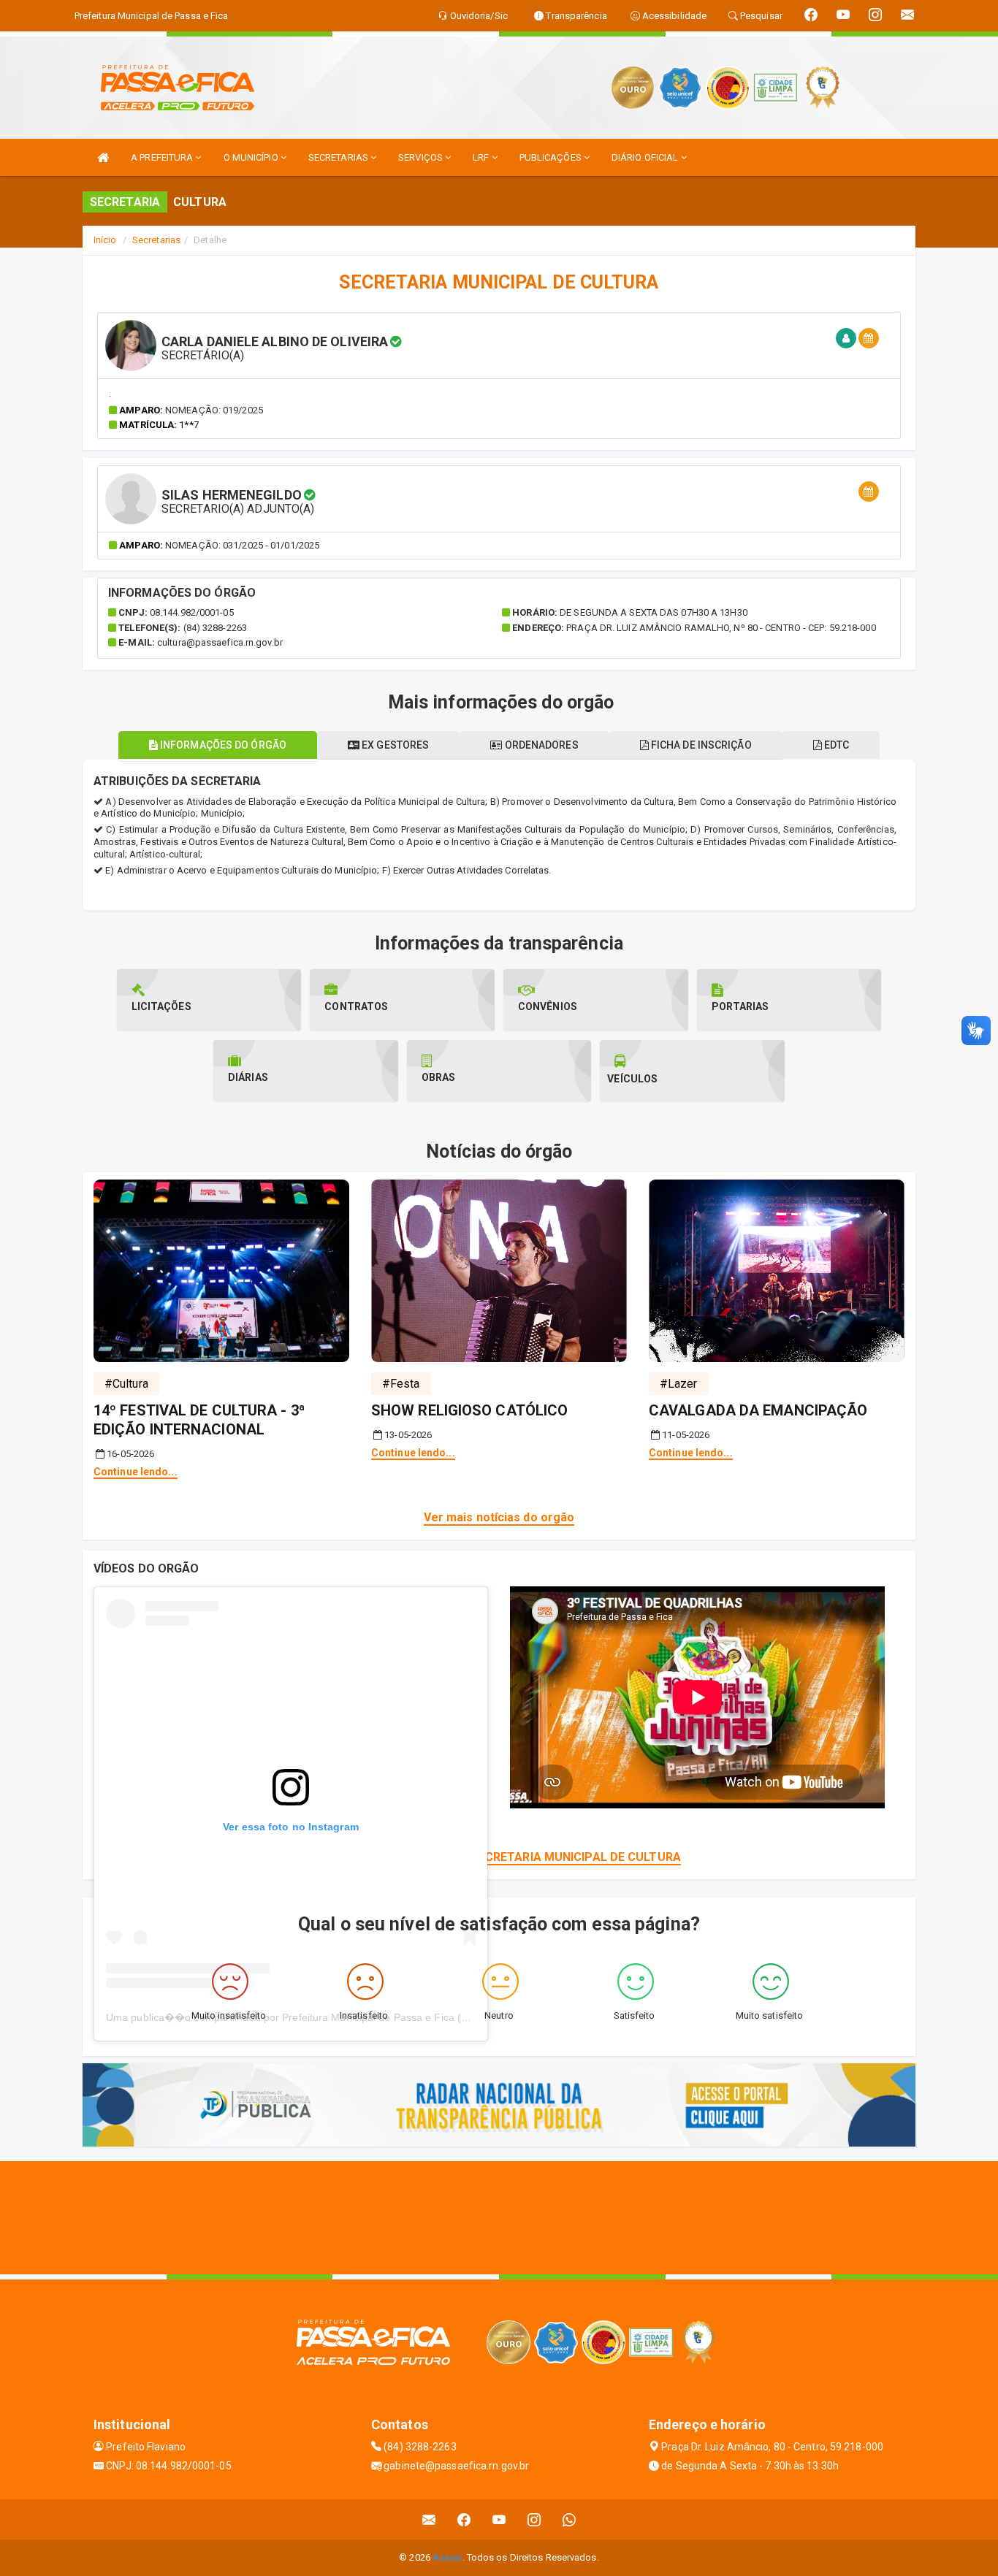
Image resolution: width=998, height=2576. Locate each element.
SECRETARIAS (339, 157)
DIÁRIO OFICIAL (646, 157)
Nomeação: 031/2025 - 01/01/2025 (242, 545)
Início (105, 240)
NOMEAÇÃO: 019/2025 (214, 410)
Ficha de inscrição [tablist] (700, 745)
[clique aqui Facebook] (464, 2519)
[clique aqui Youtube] (499, 2519)
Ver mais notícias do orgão (499, 1517)
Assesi (447, 2557)
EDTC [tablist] (836, 745)
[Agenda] (869, 339)
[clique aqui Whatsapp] (570, 2519)
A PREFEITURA (163, 157)
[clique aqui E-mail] (429, 2519)
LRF (482, 157)
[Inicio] (103, 157)
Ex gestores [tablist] (394, 745)
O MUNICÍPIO (252, 157)
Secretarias (156, 240)
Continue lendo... (136, 1472)
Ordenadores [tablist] (540, 745)
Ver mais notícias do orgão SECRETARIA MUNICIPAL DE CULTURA (499, 1857)
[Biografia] (846, 339)
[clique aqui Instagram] (534, 2519)
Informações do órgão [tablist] (222, 745)
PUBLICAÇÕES (552, 157)
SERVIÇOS (422, 157)
